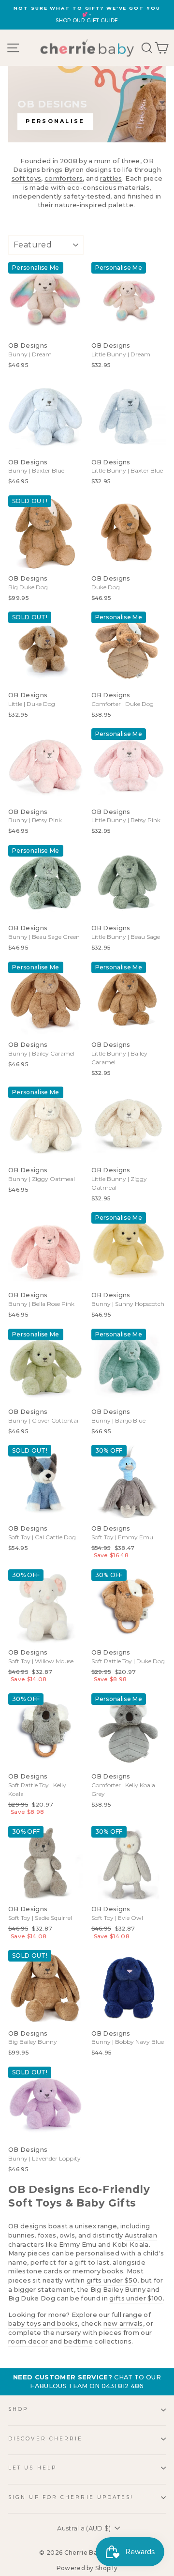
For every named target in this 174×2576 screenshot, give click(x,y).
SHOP (18, 2409)
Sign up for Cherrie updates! (71, 2497)
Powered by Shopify (87, 2568)
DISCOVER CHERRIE (45, 2439)
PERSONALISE (55, 121)
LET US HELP (32, 2468)
